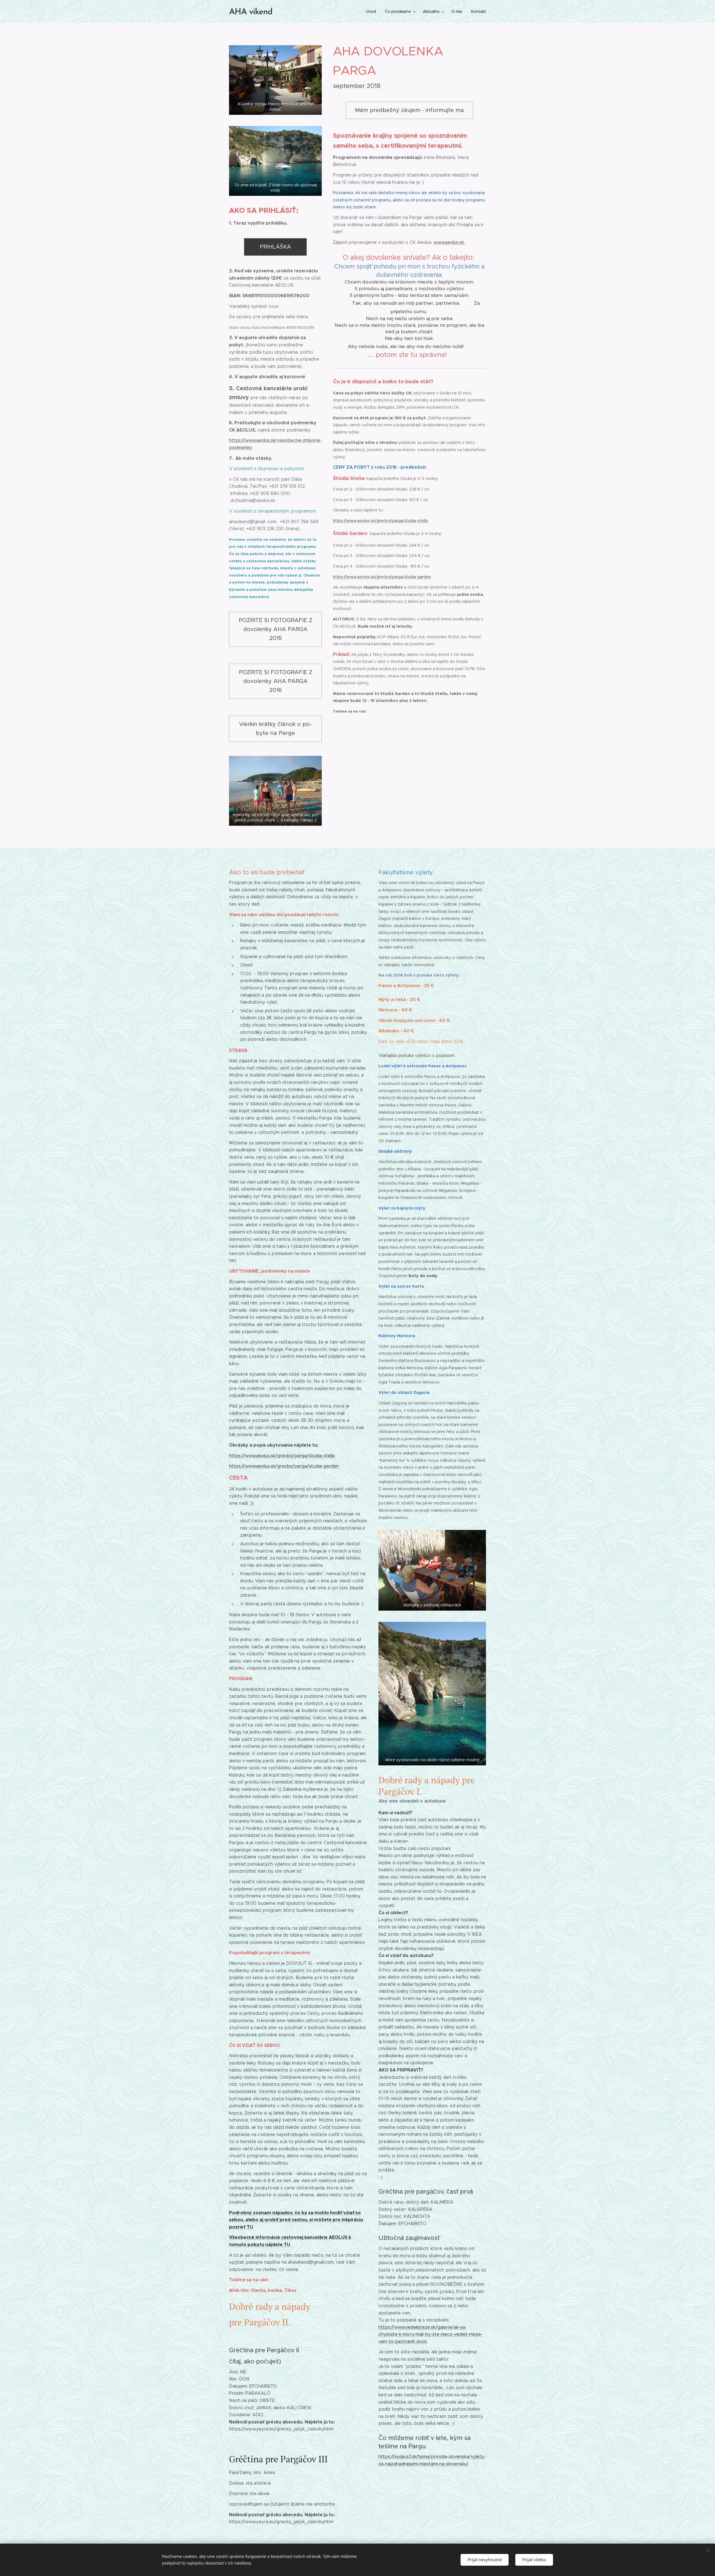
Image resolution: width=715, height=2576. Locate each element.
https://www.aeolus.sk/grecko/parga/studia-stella (381, 521)
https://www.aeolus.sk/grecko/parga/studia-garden (382, 577)
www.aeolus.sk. (450, 242)
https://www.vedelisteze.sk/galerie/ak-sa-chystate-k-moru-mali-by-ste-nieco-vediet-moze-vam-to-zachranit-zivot (431, 2334)
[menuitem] (372, 11)
